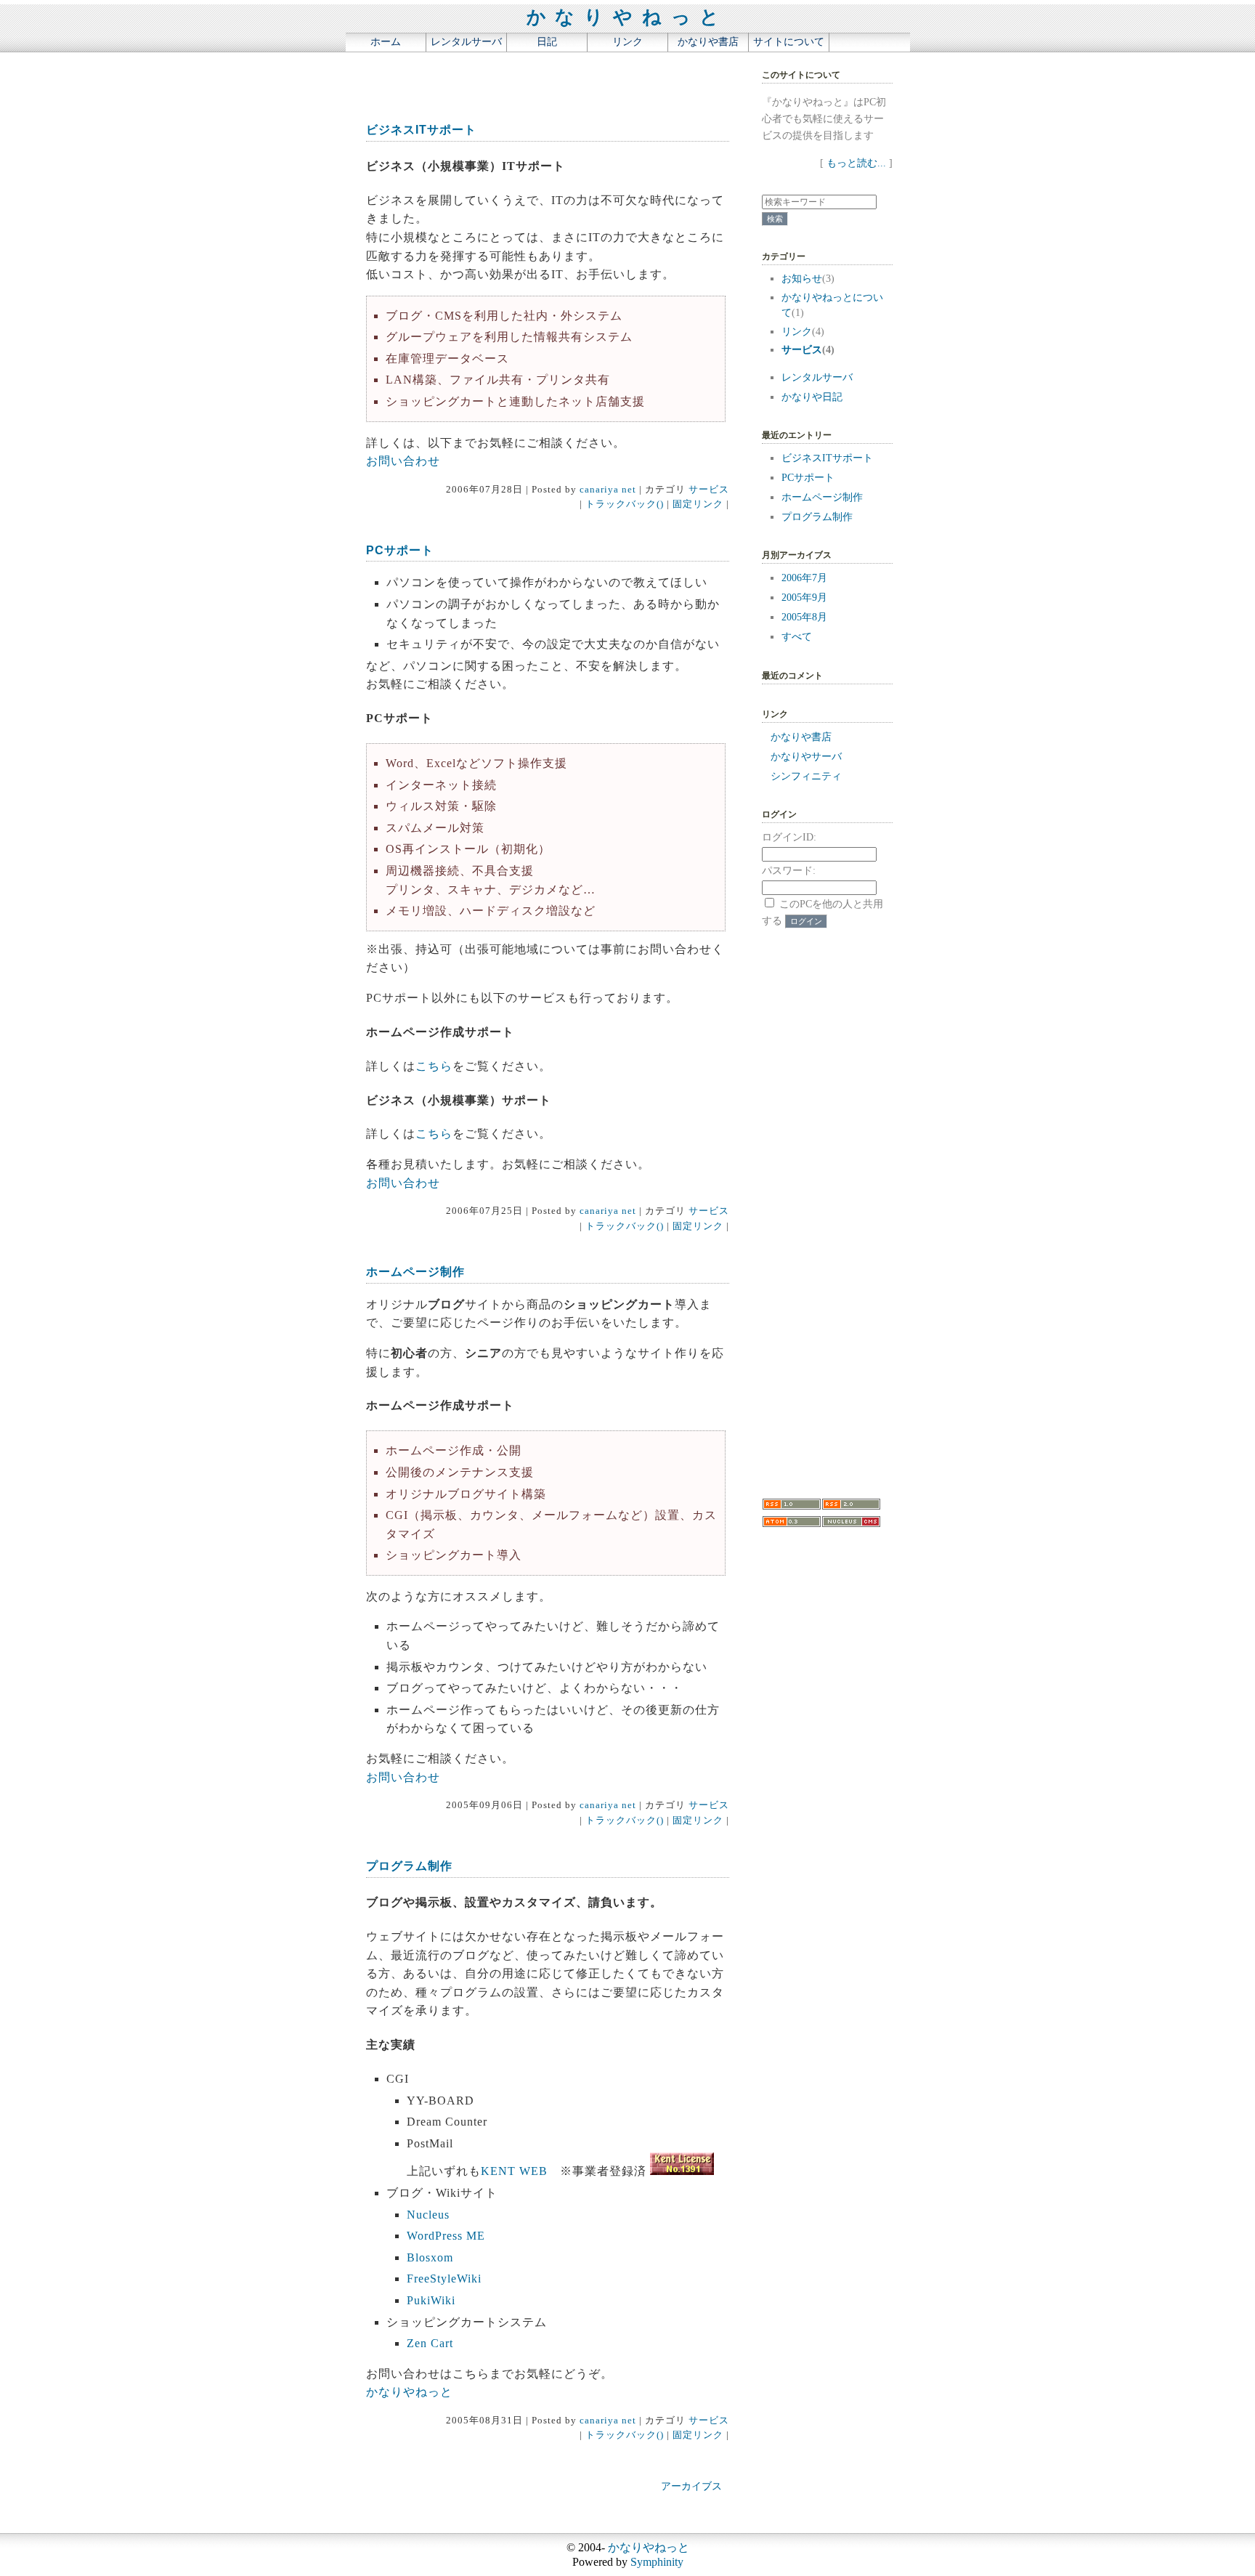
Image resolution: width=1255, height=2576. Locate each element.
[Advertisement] (525, 81)
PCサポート (400, 550)
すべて (797, 636)
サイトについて (789, 41)
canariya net (608, 490)
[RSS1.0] (792, 1507)
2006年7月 (804, 578)
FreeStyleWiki (444, 2279)
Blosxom (430, 2257)
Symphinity (657, 2562)
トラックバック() (625, 504)
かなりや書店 (708, 41)
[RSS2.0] (851, 1507)
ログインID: (789, 837)
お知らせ (802, 278)
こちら (434, 1066)
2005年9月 (804, 597)
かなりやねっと (628, 17)
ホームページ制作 (415, 1272)
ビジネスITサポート (421, 130)
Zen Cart (430, 2343)
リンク (627, 41)
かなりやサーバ (806, 756)
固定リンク (698, 504)
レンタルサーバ (466, 41)
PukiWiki (431, 2300)
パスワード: (789, 870)
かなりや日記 (812, 397)
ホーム (386, 41)
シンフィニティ (806, 776)
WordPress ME (446, 2236)
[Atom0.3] (792, 1524)
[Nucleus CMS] (851, 1524)
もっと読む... (856, 163)
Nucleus (428, 2215)
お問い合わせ (403, 461)
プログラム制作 (409, 1866)
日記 (547, 41)
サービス (709, 490)
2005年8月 (804, 617)
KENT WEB (514, 2171)
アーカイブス (691, 2486)
